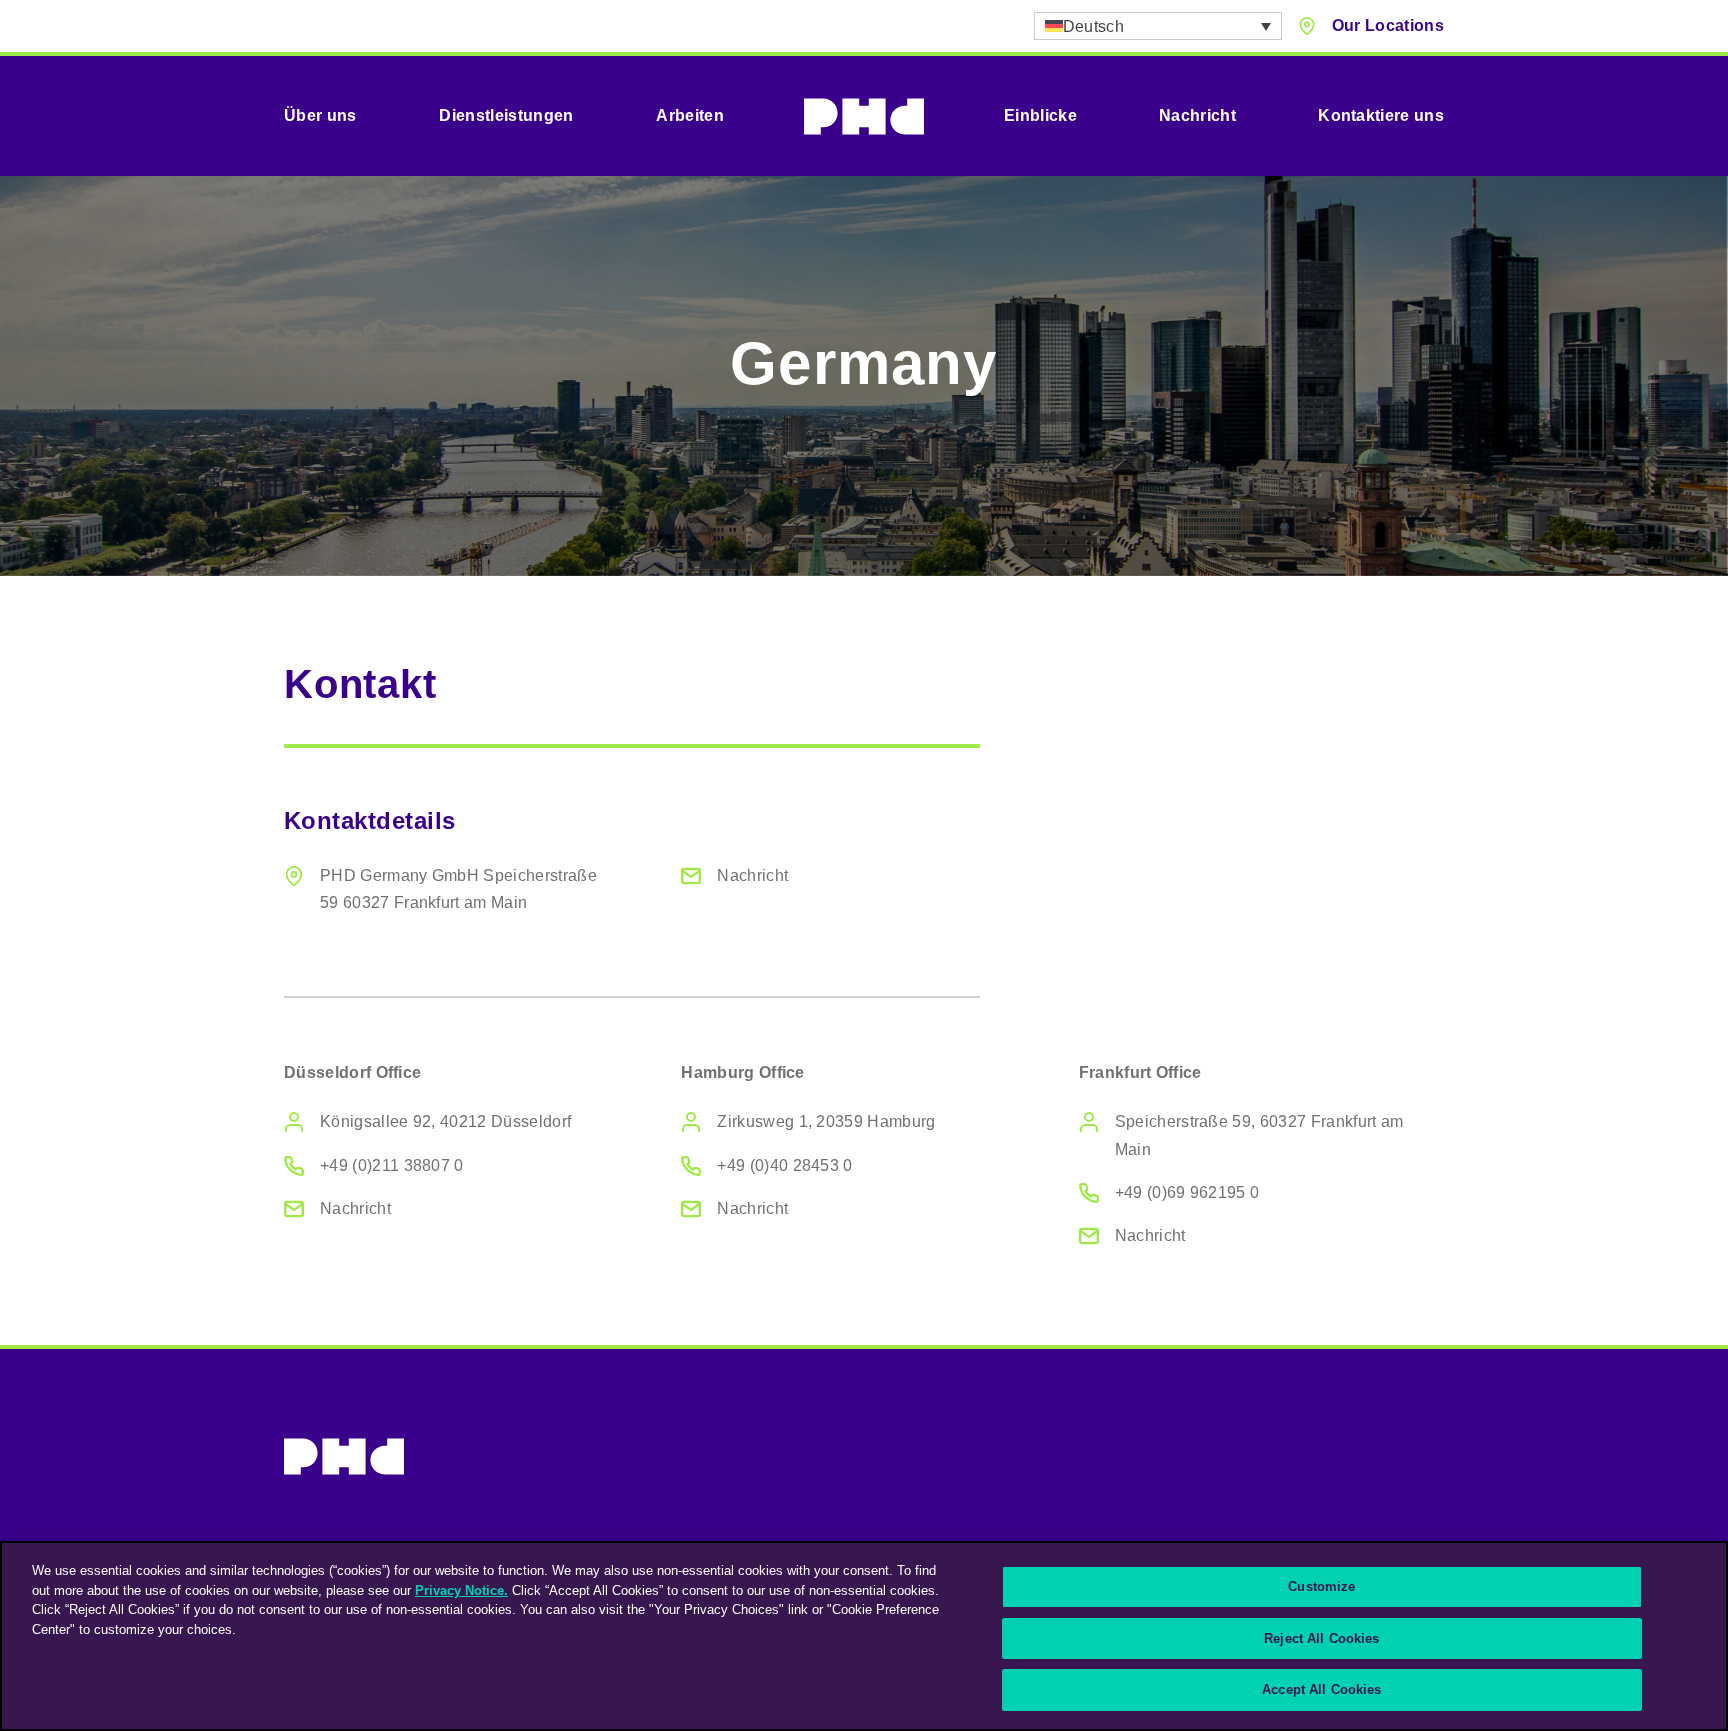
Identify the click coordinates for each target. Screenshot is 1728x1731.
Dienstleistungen (506, 115)
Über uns (320, 115)
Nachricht (1197, 115)
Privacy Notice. (461, 1590)
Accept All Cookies (1321, 1689)
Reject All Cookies (1321, 1638)
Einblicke (1040, 115)
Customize (1321, 1586)
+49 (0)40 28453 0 (784, 1165)
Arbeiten (690, 115)
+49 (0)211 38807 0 (392, 1165)
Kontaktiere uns (1381, 115)
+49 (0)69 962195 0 (1187, 1192)
